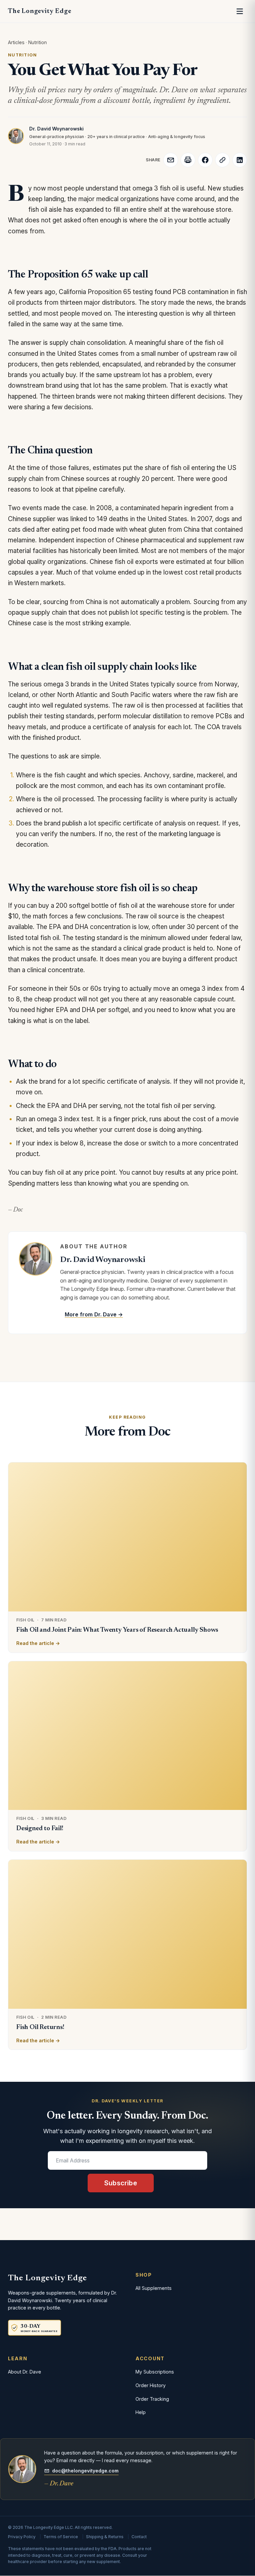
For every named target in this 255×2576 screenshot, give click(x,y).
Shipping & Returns (105, 2537)
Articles (16, 42)
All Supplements (154, 2288)
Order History (151, 2385)
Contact (139, 2537)
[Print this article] (188, 160)
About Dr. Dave (25, 2372)
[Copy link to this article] (222, 160)
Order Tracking (152, 2399)
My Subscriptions (155, 2372)
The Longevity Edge (40, 11)
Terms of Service (61, 2537)
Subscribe (121, 2183)
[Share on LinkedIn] (240, 160)
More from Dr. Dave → (94, 1314)
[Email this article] (171, 160)
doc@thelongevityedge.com (85, 2471)
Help (141, 2412)
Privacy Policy (22, 2537)
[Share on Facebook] (205, 160)
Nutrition (38, 42)
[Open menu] (240, 11)
